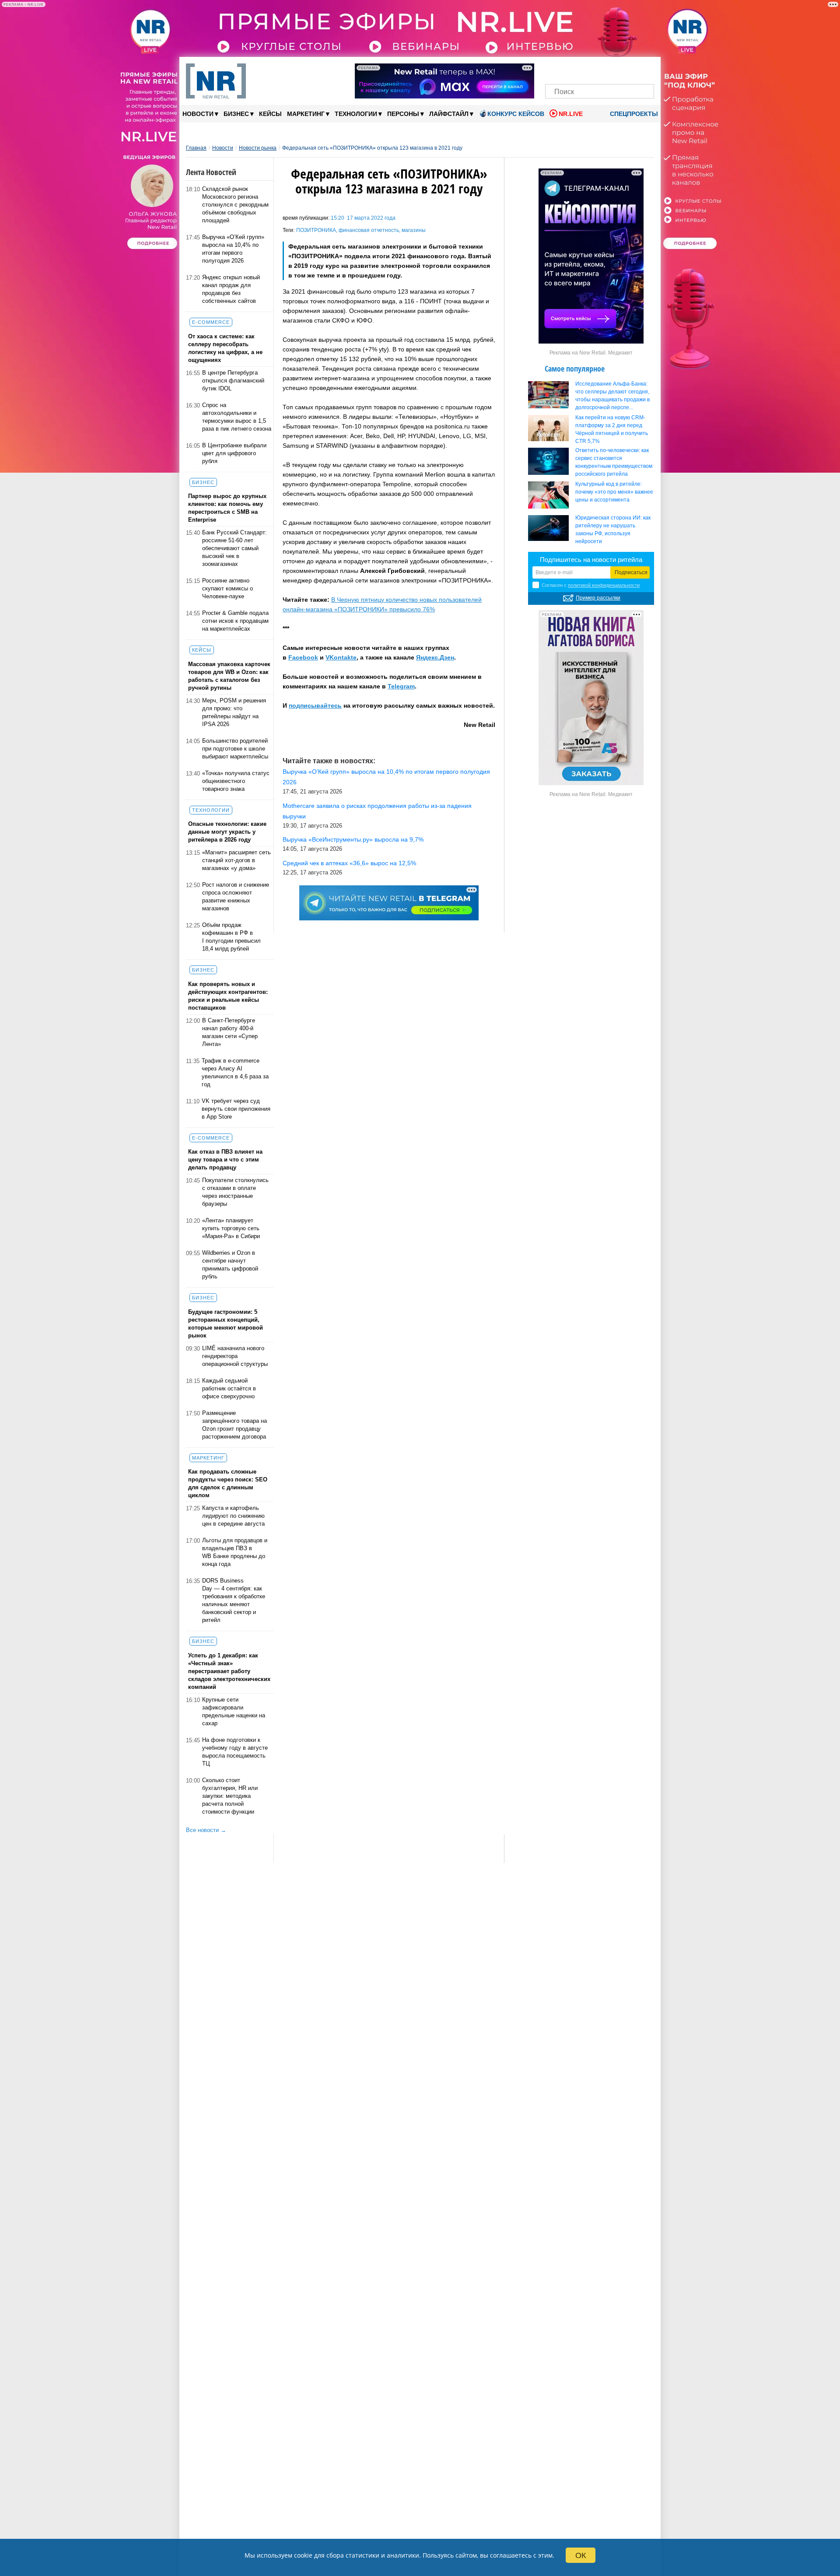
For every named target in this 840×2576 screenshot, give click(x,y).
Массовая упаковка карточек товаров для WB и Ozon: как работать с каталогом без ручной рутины (229, 676)
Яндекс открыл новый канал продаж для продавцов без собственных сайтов (231, 289)
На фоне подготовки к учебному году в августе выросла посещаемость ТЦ (235, 1752)
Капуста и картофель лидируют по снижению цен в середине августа (233, 1516)
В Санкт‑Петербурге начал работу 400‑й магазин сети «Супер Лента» (230, 1032)
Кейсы (270, 114)
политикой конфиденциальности (604, 585)
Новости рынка (258, 148)
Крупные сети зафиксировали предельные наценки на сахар (234, 1711)
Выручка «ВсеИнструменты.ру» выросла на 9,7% (353, 839)
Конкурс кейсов (516, 114)
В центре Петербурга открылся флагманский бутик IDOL (233, 381)
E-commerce (211, 322)
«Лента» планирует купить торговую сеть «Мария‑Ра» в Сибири (231, 1228)
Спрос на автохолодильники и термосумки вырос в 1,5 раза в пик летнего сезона (237, 417)
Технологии (358, 114)
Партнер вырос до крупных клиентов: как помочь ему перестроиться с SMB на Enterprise (227, 508)
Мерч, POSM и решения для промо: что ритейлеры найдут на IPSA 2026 (234, 712)
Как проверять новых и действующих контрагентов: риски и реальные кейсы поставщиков (228, 996)
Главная (196, 148)
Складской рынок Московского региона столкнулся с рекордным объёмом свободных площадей (235, 205)
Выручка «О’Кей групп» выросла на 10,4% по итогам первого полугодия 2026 (233, 249)
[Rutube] (630, 69)
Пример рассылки (598, 598)
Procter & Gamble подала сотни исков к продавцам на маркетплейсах (235, 621)
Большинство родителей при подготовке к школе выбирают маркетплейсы (235, 749)
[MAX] (585, 69)
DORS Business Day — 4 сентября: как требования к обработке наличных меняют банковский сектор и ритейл (234, 1600)
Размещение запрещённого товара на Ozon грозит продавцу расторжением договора (234, 1425)
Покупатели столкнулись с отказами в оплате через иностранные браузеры (235, 1192)
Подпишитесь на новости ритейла (591, 560)
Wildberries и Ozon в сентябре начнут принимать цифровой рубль (230, 1265)
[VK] (570, 69)
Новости (200, 114)
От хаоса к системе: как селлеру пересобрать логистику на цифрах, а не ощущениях (225, 348)
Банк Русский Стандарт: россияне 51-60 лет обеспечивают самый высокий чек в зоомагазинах (234, 548)
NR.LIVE (571, 114)
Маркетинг (308, 114)
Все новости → (206, 1830)
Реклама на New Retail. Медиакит (591, 353)
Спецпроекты (633, 114)
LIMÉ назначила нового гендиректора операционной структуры (235, 1356)
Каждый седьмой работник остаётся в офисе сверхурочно (229, 1388)
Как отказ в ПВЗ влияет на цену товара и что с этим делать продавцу (225, 1160)
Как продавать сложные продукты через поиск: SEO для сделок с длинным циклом (228, 1483)
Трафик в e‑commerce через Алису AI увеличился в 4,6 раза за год (235, 1072)
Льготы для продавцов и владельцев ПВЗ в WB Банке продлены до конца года (235, 1552)
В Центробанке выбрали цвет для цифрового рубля (234, 453)
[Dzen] (600, 69)
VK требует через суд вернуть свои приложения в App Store (236, 1109)
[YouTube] (614, 69)
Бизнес (239, 114)
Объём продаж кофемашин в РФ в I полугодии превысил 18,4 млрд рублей (231, 937)
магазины (414, 230)
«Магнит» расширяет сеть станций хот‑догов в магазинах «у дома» (236, 860)
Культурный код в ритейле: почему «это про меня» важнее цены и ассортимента (614, 492)
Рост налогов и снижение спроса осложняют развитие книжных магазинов (236, 897)
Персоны (406, 114)
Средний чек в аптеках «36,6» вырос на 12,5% (349, 863)
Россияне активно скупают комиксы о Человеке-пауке (227, 588)
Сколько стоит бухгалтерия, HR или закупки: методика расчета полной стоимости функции (230, 1796)
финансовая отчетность (369, 230)
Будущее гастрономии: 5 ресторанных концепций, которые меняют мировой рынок (226, 1324)
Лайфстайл (451, 114)
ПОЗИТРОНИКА (316, 230)
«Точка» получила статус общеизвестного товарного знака (236, 781)
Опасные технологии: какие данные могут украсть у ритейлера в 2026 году (227, 832)
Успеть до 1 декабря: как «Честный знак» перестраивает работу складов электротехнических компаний (229, 1671)
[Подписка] (645, 69)
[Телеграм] (555, 69)
